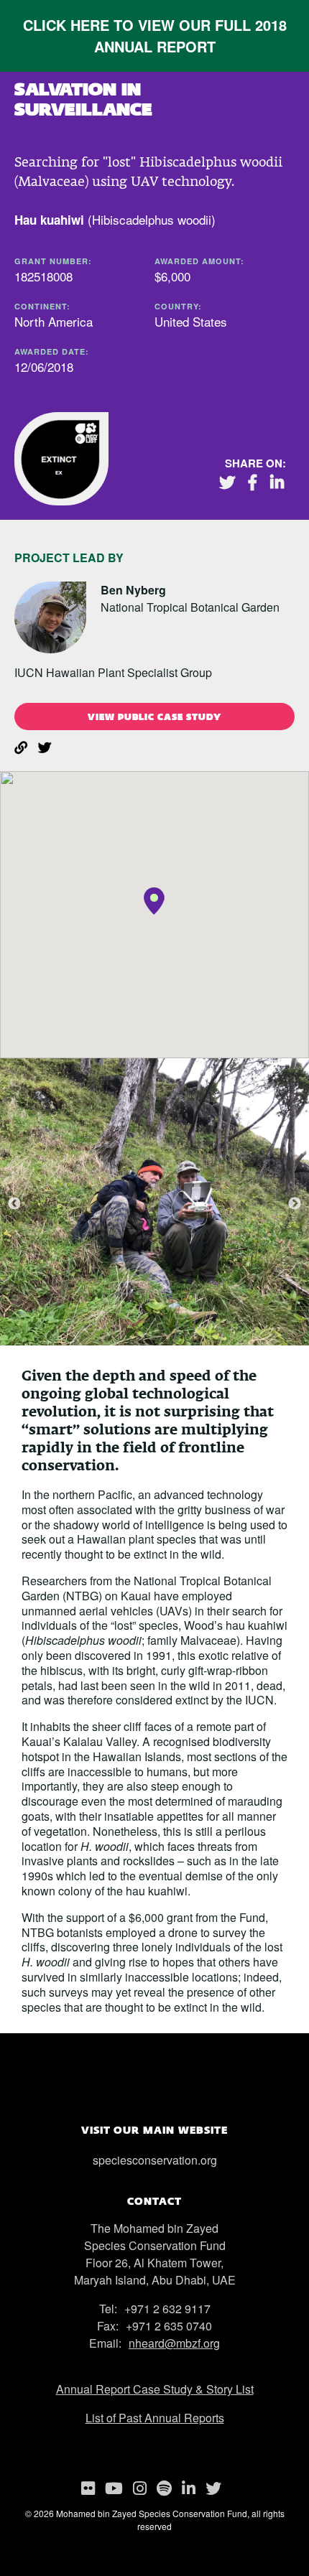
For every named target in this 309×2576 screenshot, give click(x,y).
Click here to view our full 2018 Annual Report (155, 36)
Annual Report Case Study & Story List (155, 2389)
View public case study (154, 717)
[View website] (26, 742)
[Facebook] (258, 482)
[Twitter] (232, 482)
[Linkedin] (282, 482)
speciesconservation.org (155, 2160)
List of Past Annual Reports (155, 2418)
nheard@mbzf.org (174, 2343)
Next (295, 1204)
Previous (14, 1204)
